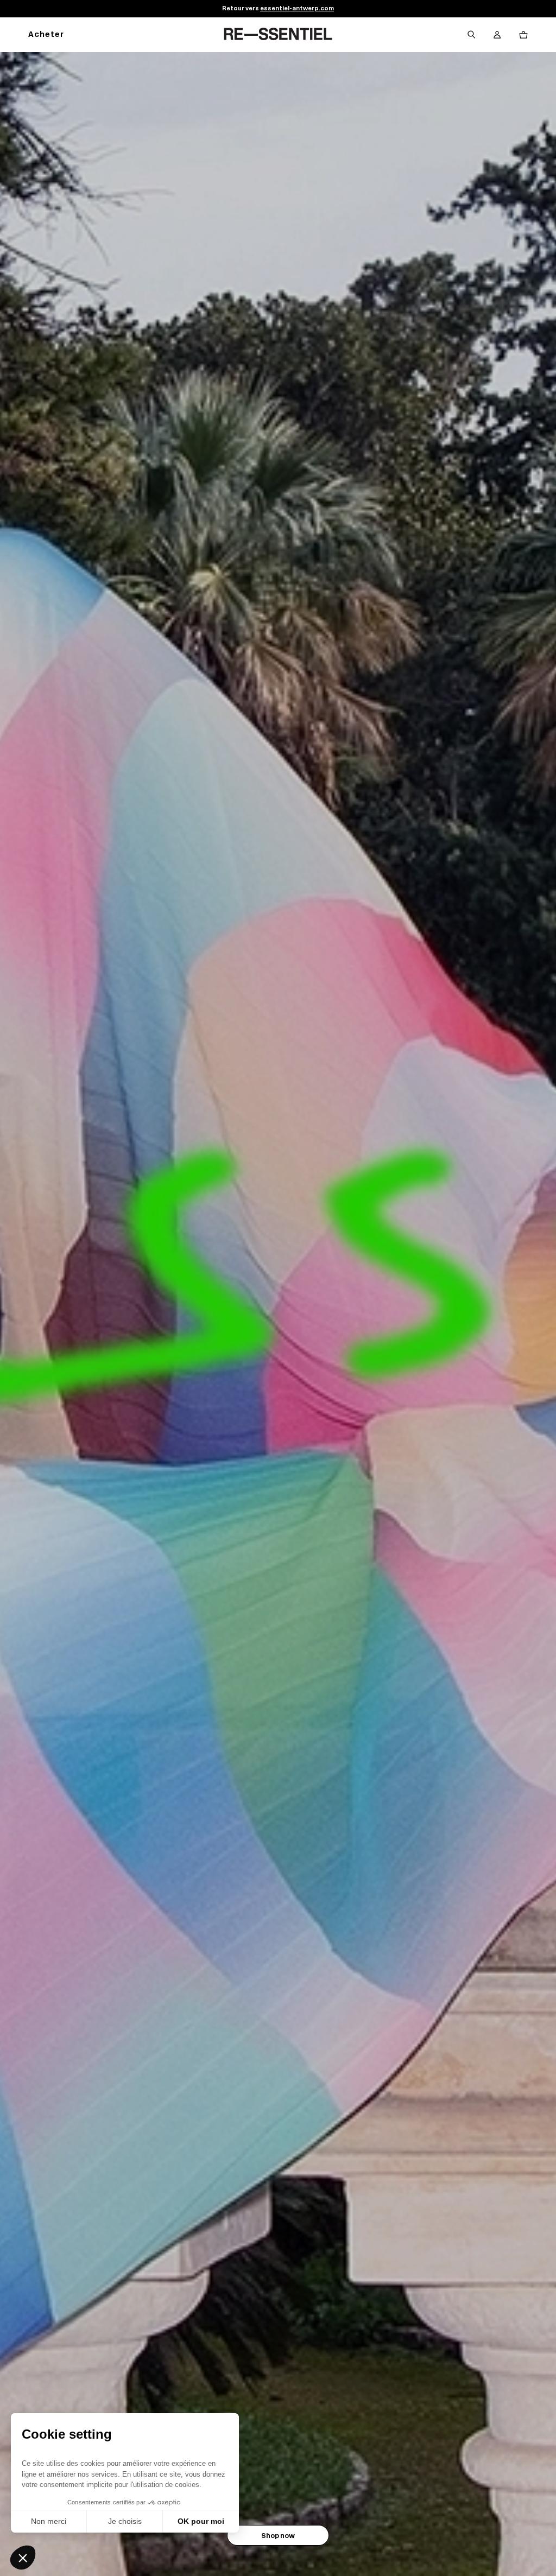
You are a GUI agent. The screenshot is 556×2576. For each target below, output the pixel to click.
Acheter (46, 35)
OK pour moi (201, 2521)
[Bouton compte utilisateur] (497, 35)
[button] (23, 2558)
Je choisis (125, 2521)
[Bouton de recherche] (471, 35)
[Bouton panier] (523, 35)
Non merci (49, 2521)
